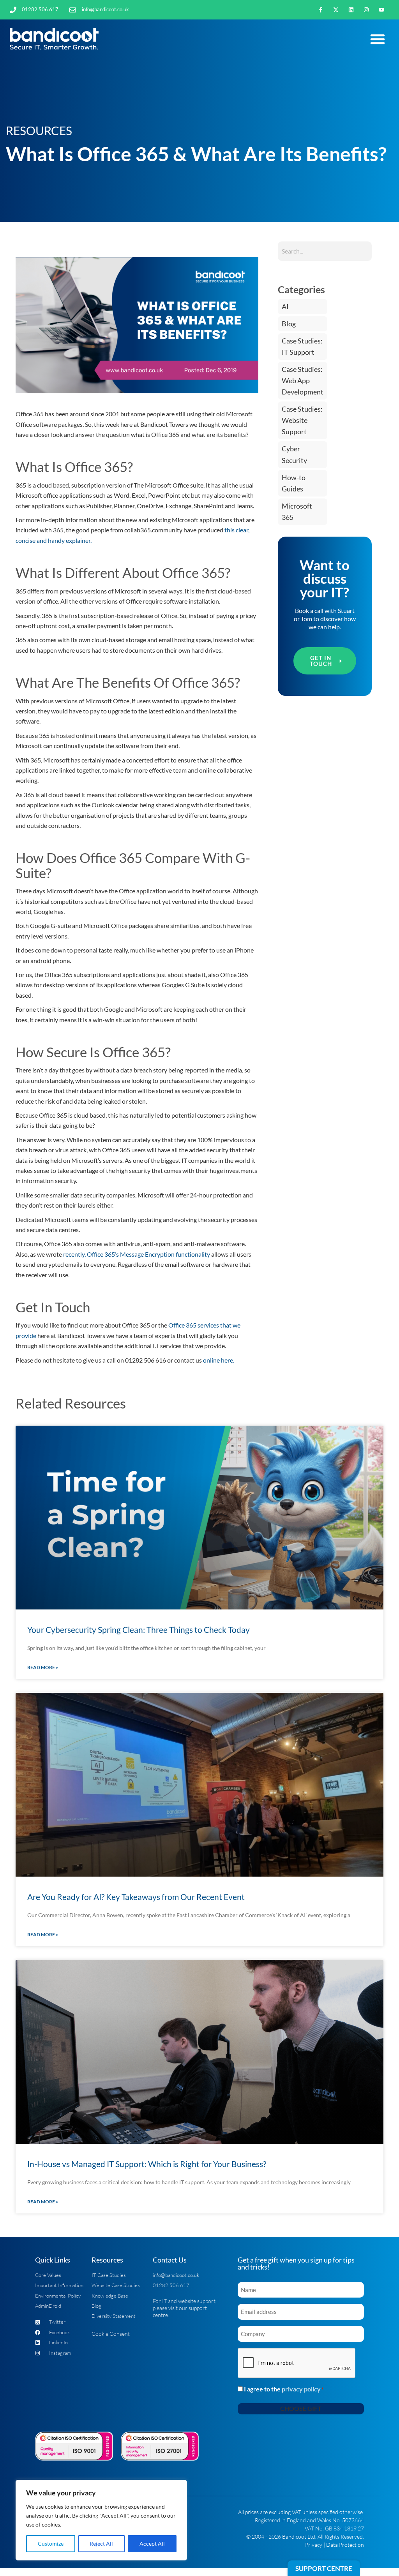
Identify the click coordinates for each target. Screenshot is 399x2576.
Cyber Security (294, 454)
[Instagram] (366, 10)
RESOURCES (39, 130)
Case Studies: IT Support (302, 347)
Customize (51, 2543)
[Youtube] (382, 10)
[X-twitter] (336, 10)
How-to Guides (294, 483)
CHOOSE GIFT (301, 2408)
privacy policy (301, 2389)
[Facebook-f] (320, 10)
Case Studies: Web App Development (303, 381)
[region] (101, 2520)
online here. (219, 1360)
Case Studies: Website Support (302, 420)
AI (285, 307)
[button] (378, 39)
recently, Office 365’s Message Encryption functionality (137, 1254)
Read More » (43, 1667)
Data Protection (345, 2545)
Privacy (314, 2545)
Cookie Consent (111, 2334)
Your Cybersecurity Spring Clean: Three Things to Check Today (139, 1630)
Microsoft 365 (297, 512)
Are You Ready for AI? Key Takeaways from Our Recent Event (136, 1897)
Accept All (152, 2543)
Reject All (101, 2543)
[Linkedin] (351, 10)
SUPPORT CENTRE (324, 2568)
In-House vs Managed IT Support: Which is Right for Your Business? (147, 2164)
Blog (289, 324)
